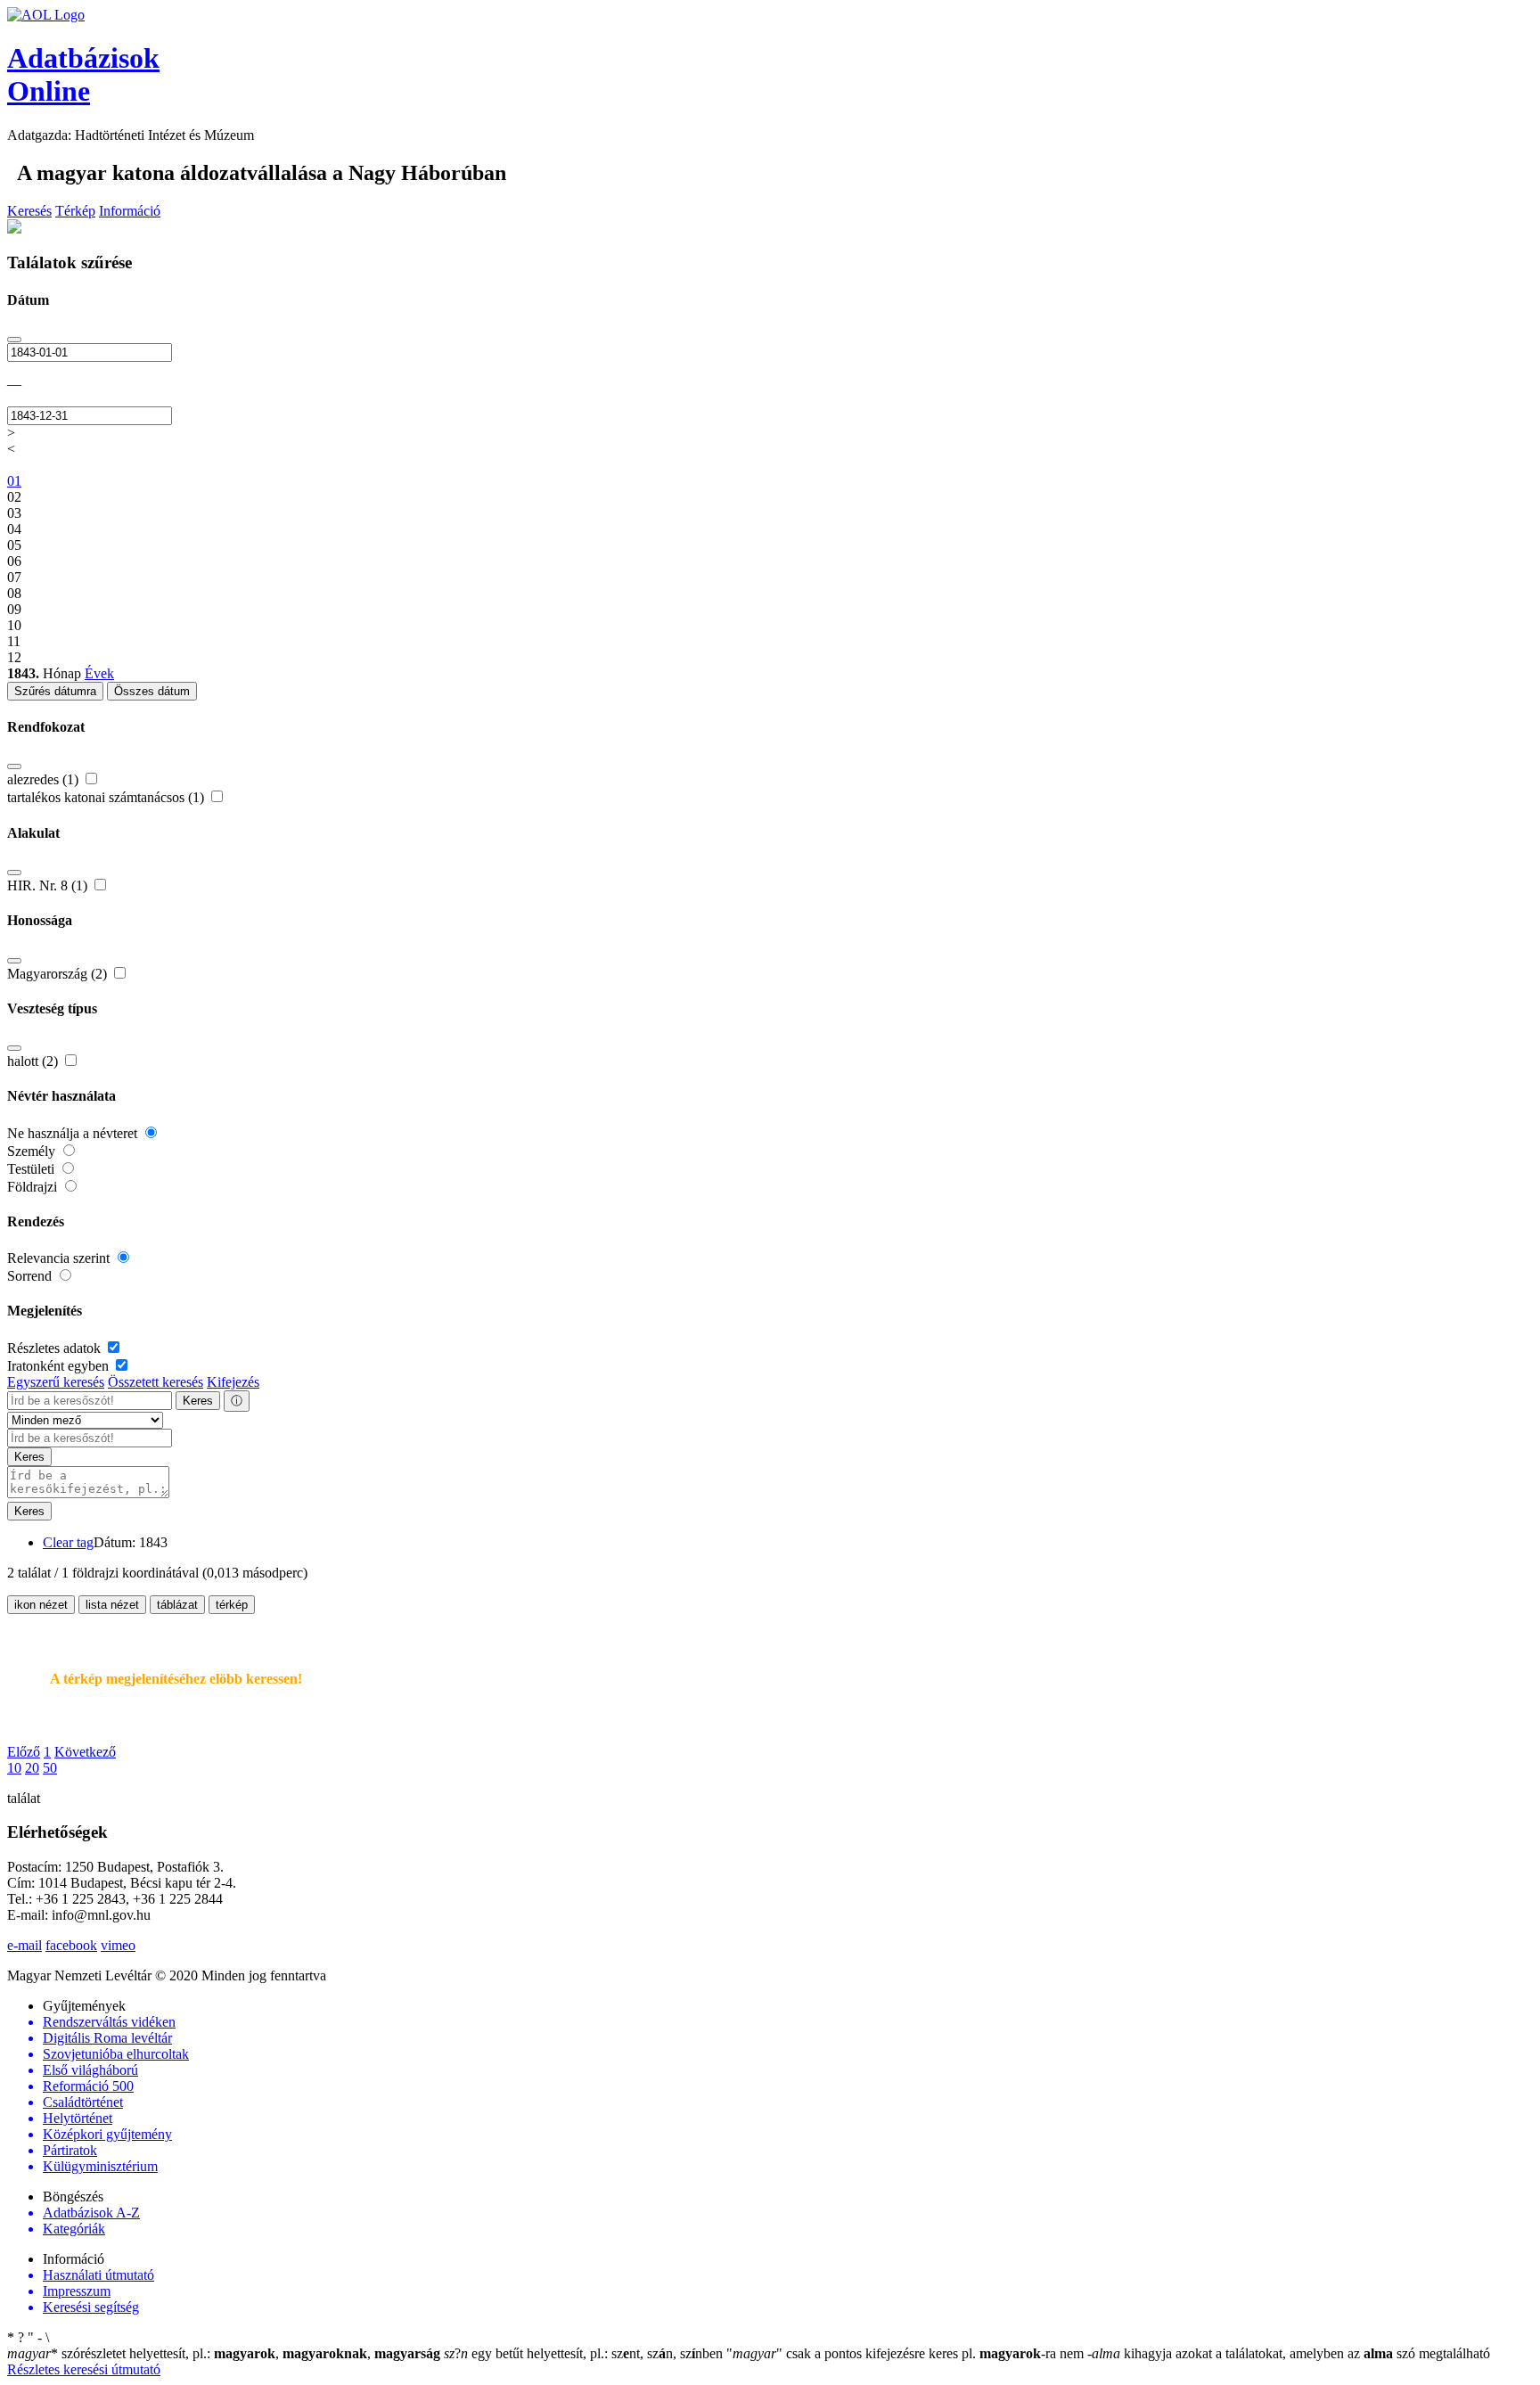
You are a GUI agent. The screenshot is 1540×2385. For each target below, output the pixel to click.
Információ (130, 211)
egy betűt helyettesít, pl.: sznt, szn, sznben (585, 2353)
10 (14, 1768)
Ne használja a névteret (74, 1133)
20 (32, 1768)
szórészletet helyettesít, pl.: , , (224, 2353)
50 (50, 1768)
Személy (33, 1151)
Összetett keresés (156, 1382)
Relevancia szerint (60, 1258)
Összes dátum (152, 691)
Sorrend (31, 1276)
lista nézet (112, 1605)
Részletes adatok (56, 1348)
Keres (198, 1401)
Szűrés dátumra (55, 691)
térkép (232, 1605)
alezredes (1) (45, 779)
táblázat (177, 1605)
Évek (99, 673)
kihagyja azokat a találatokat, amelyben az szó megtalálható (1289, 2353)
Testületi (33, 1169)
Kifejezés (233, 1382)
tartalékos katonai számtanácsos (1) (107, 797)
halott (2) (34, 1061)
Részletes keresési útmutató (84, 2369)
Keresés (29, 211)
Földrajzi (34, 1187)
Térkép (75, 211)
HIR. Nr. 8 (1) (49, 885)
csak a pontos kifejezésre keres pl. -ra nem (907, 2353)
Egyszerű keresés (56, 1382)
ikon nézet (41, 1605)
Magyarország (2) (59, 974)
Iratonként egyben (60, 1366)
